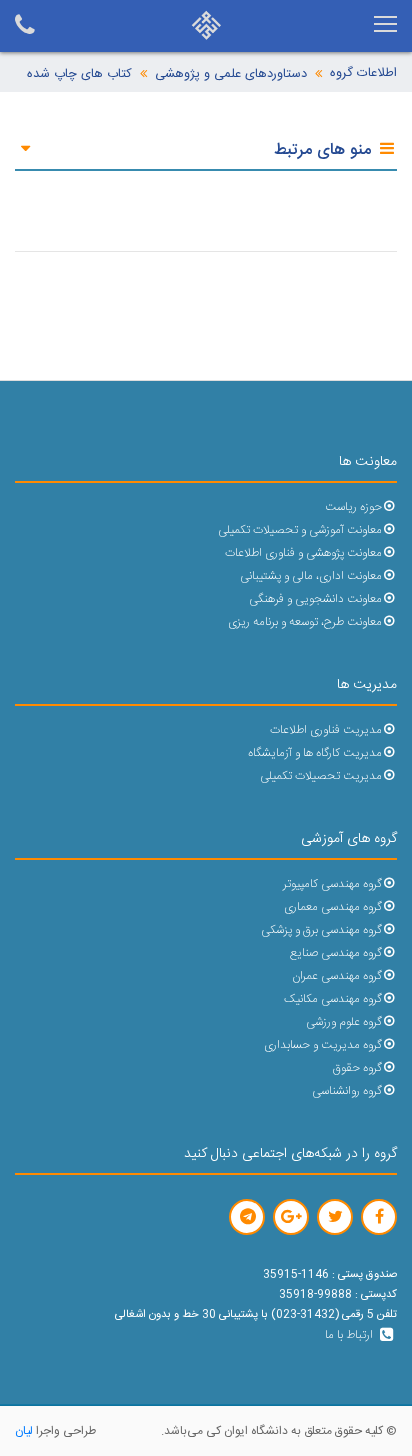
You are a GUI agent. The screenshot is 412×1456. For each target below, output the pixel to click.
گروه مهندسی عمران (337, 976)
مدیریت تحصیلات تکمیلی (321, 776)
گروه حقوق (357, 1068)
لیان (24, 1431)
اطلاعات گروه (363, 73)
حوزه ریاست (353, 507)
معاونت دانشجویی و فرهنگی (315, 599)
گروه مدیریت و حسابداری (323, 1045)
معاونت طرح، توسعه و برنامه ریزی (305, 622)
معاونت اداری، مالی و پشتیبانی (311, 576)
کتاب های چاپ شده (79, 74)
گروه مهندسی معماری (333, 907)
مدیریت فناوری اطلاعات (326, 730)
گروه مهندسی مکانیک (333, 999)
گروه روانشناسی (347, 1091)
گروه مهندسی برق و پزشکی (321, 930)
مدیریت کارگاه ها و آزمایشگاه (315, 753)
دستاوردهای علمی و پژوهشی (231, 74)
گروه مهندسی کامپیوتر (332, 884)
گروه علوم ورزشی (344, 1022)
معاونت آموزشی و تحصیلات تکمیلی (300, 530)
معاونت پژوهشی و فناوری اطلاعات (303, 553)
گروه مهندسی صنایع (336, 953)
